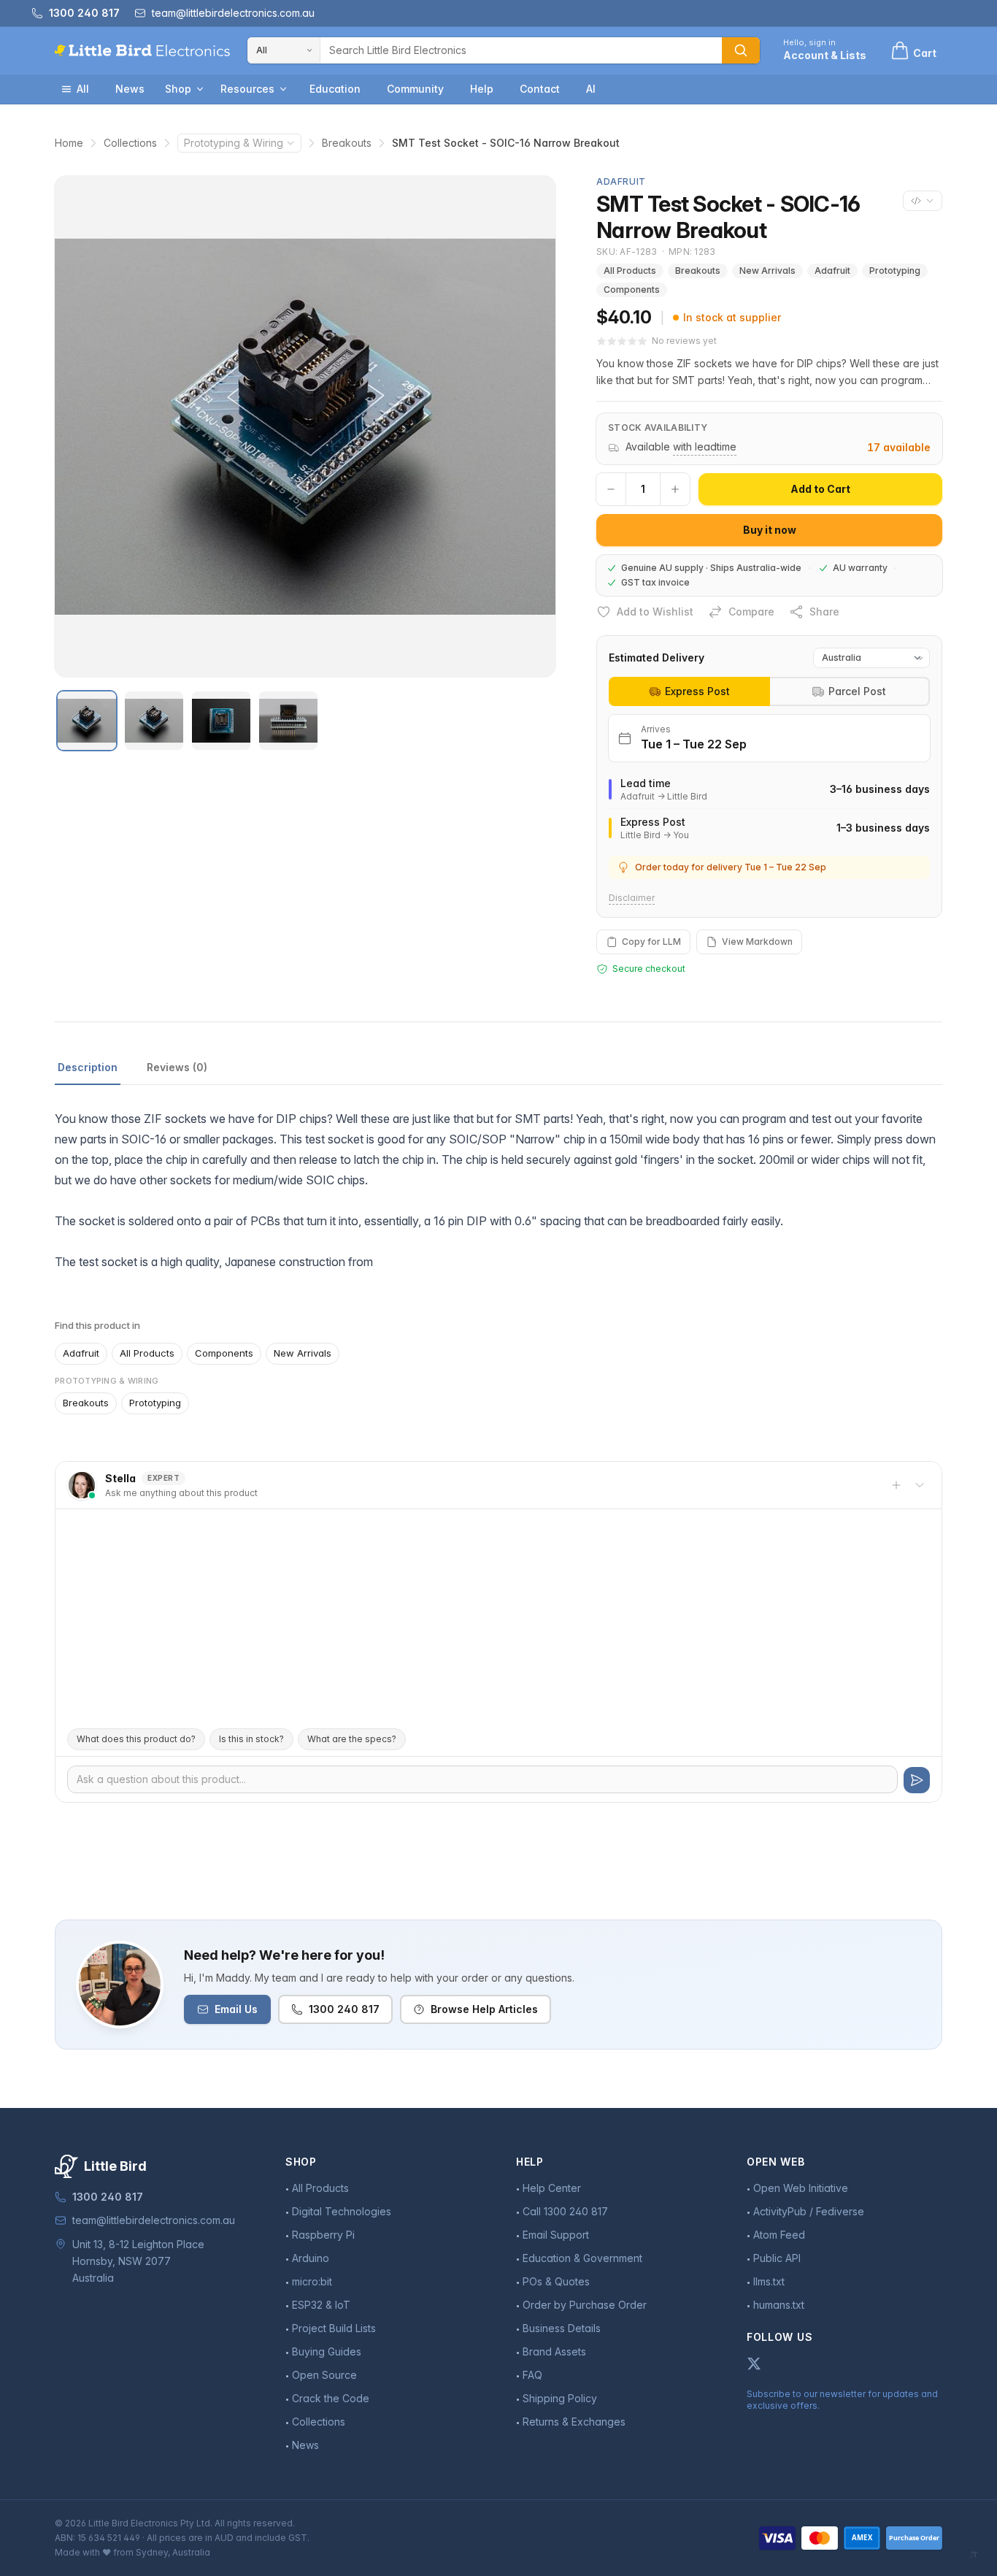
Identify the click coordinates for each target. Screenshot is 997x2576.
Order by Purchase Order (585, 2305)
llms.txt (769, 2281)
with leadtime (705, 446)
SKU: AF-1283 (627, 252)
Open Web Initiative (801, 2188)
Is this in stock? (251, 1739)
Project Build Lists (334, 2328)
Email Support (556, 2235)
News (130, 89)
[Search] (741, 50)
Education (335, 89)
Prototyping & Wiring (234, 143)
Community (415, 89)
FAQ (532, 2375)
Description (88, 1067)
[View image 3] (221, 721)
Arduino (311, 2258)
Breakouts (347, 143)
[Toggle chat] (920, 1485)
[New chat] (896, 1485)
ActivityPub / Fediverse (809, 2211)
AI (591, 89)
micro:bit (312, 2281)
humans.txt (779, 2305)
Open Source (324, 2375)
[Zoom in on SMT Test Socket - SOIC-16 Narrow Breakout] (305, 426)
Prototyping (895, 271)
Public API (777, 2258)
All (83, 89)
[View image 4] (288, 721)
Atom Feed (779, 2235)
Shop (178, 89)
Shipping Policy (560, 2398)
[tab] (689, 691)
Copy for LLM (651, 942)
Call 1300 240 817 (565, 2211)
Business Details (562, 2328)
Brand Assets (554, 2351)
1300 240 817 (344, 2009)
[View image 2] (154, 721)
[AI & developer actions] (923, 201)
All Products (630, 271)
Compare (751, 612)
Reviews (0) (177, 1067)
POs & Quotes (556, 2281)
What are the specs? (352, 1739)
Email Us (236, 2009)
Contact (540, 89)
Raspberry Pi (323, 2235)
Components (632, 290)
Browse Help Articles (484, 2009)
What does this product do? (136, 1739)
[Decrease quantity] (611, 489)
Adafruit (832, 271)
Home (69, 143)
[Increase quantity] (675, 489)
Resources (247, 89)
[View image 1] (87, 721)
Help (482, 89)
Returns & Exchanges (574, 2422)
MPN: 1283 (692, 252)
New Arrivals (767, 271)
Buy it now (770, 530)
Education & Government (582, 2258)
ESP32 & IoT (321, 2305)
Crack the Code (331, 2398)
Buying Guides (327, 2351)
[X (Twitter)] (754, 2364)
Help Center (552, 2188)
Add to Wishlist (655, 612)
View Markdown (757, 942)
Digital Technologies (342, 2211)
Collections (130, 143)
